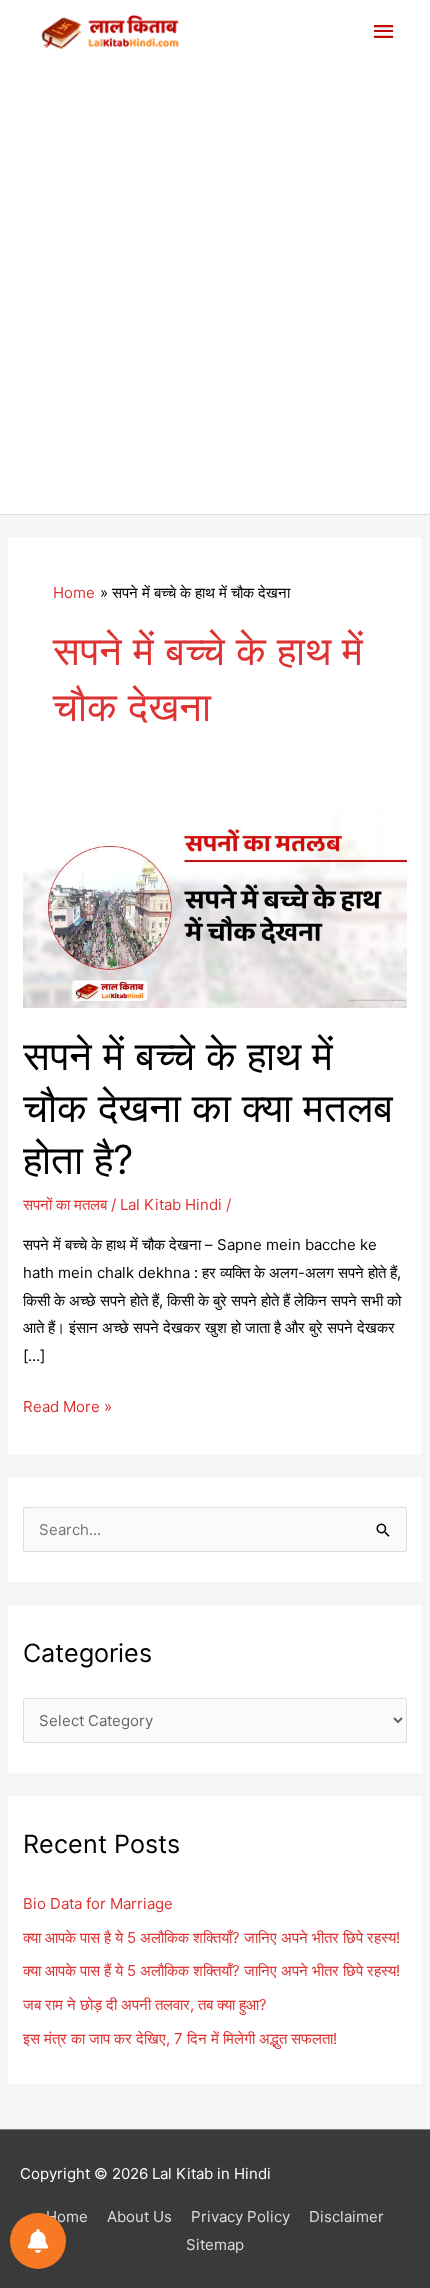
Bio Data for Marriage (98, 1903)
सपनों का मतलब (65, 1204)
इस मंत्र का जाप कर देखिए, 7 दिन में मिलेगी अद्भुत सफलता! (180, 2038)
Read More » (67, 1408)
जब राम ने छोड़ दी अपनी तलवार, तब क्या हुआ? (145, 2004)
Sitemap (215, 2244)
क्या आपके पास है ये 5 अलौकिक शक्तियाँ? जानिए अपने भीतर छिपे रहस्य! (211, 1937)
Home (67, 2216)
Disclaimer (346, 2216)
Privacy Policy (240, 2216)
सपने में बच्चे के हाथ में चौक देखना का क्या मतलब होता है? (208, 1107)
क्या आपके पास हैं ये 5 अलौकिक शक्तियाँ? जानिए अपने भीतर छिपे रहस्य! (211, 1970)
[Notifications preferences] (38, 2241)
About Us (139, 2216)
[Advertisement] (215, 289)
